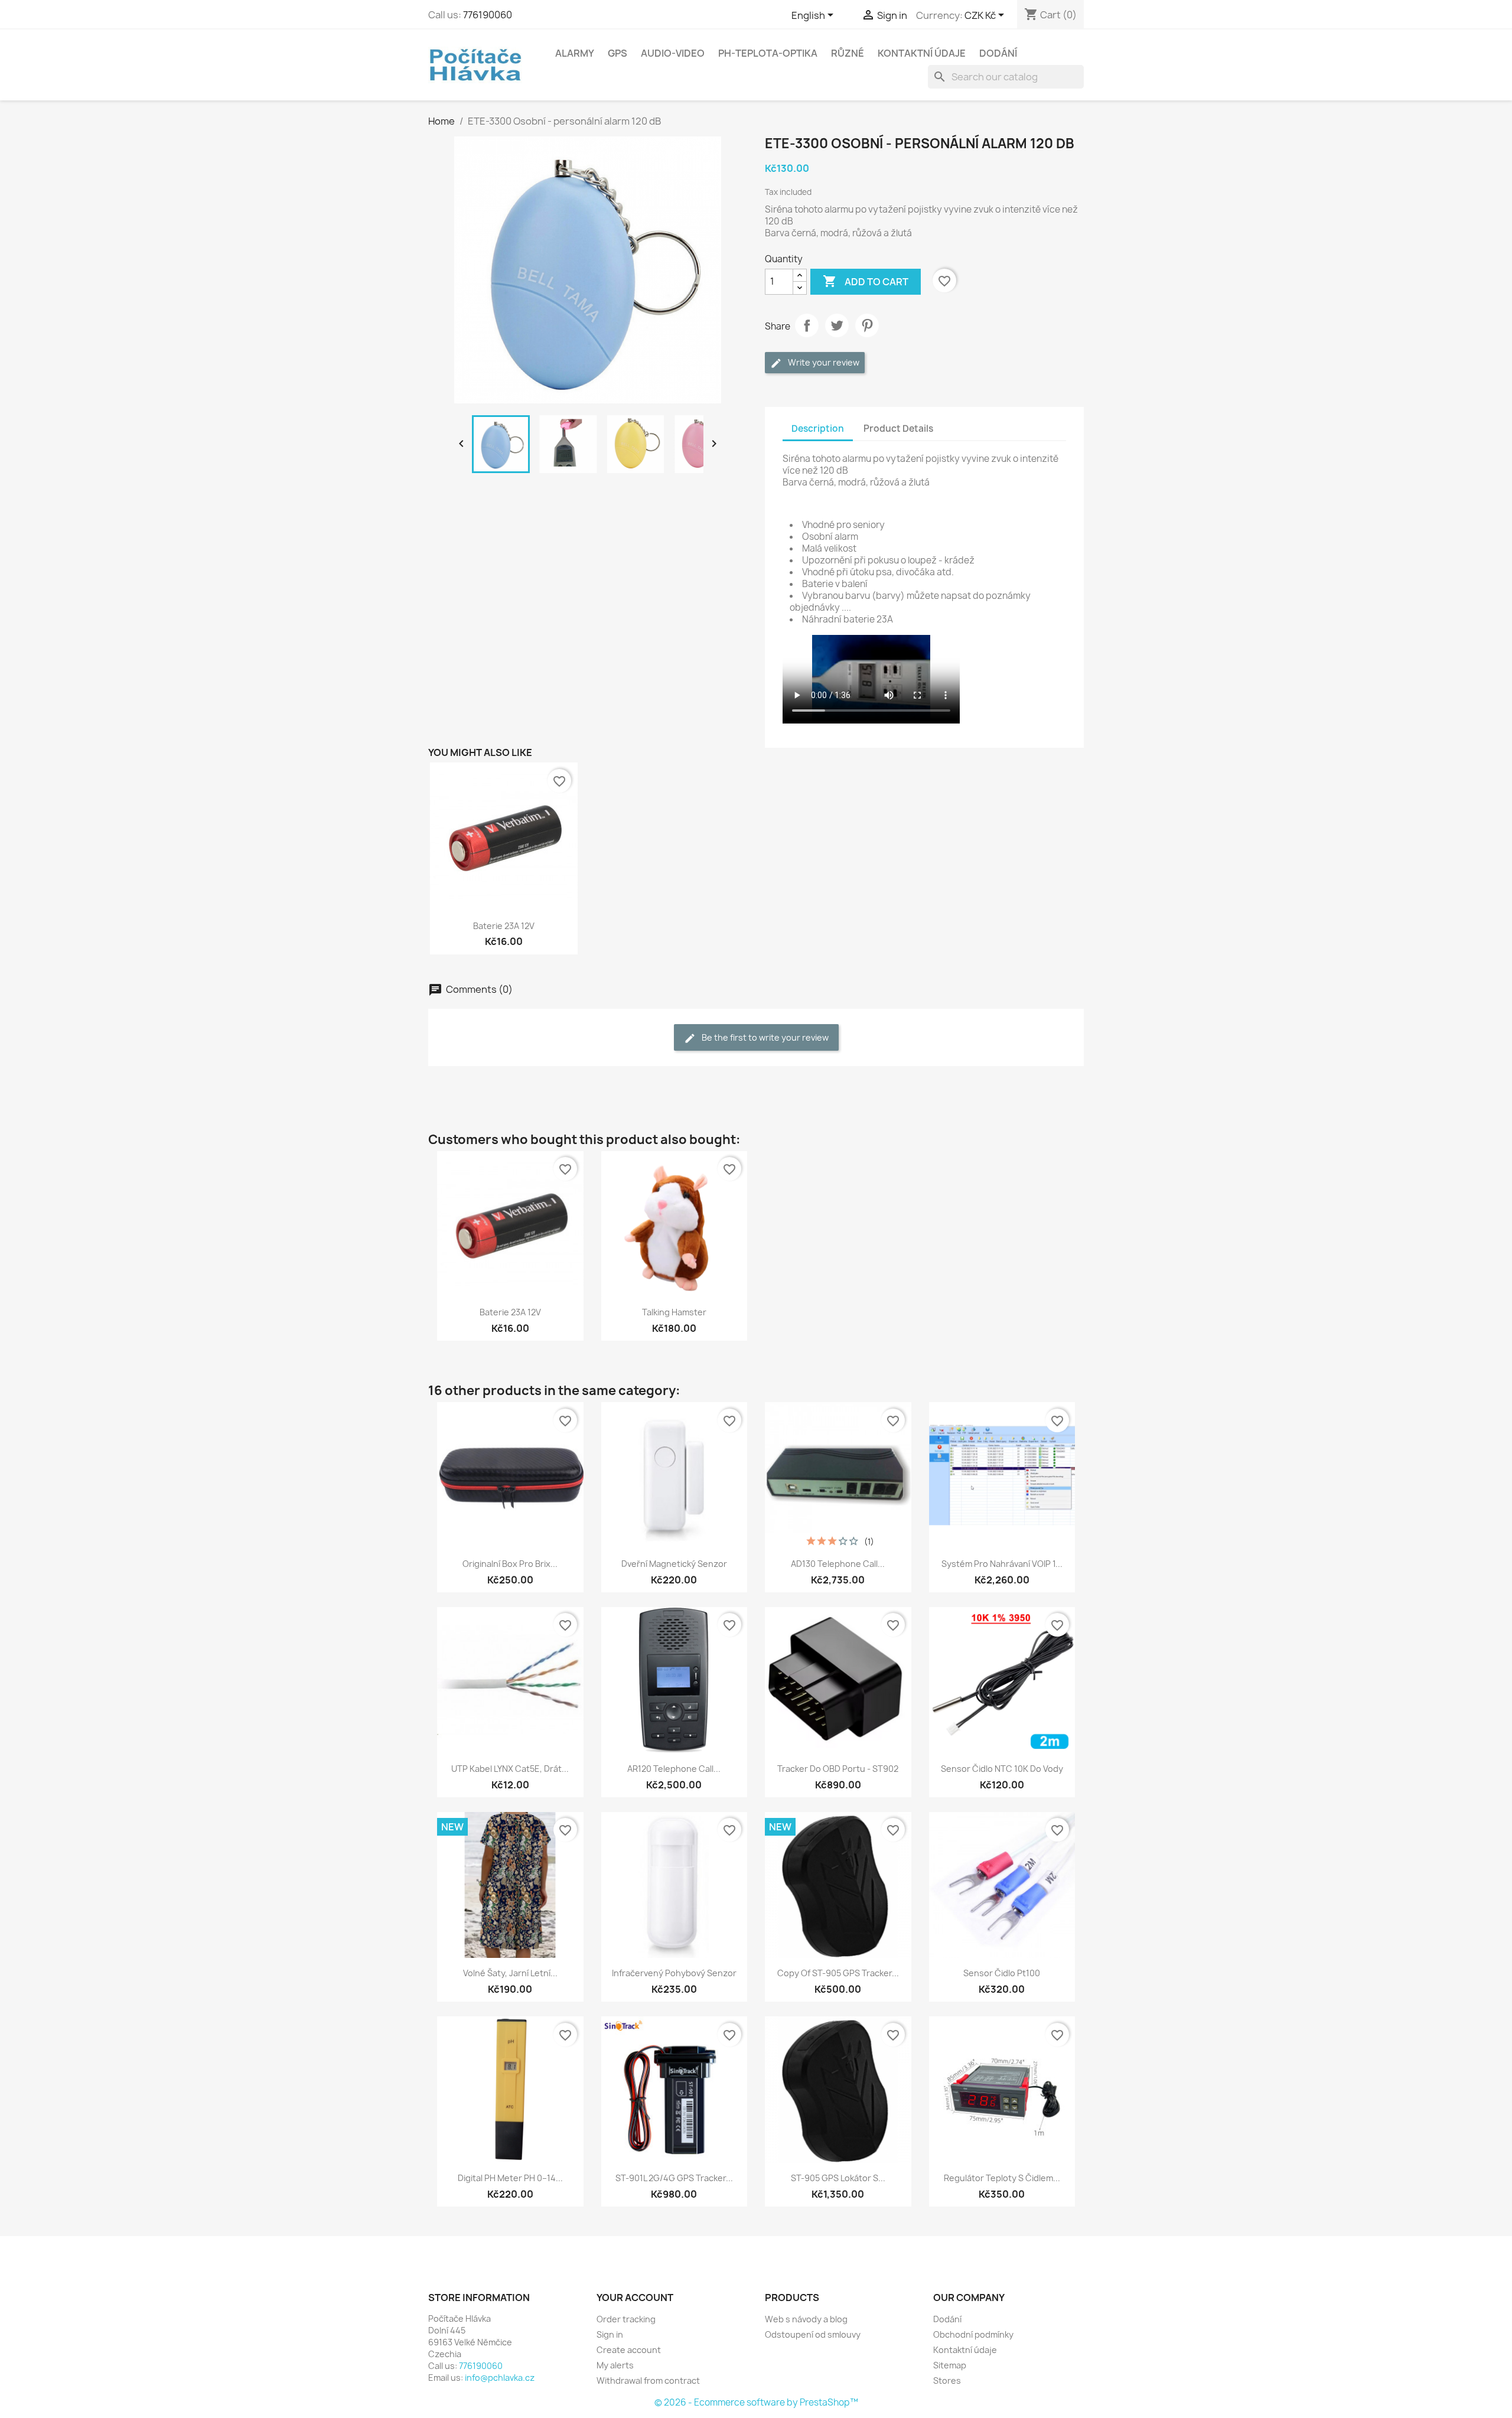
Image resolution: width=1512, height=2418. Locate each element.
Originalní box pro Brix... (510, 1564)
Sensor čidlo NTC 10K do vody (1002, 1769)
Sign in (610, 2334)
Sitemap (950, 2365)
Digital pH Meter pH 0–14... (510, 2178)
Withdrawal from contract (648, 2380)
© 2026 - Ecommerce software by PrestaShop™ (756, 2402)
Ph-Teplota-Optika (768, 53)
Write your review (823, 362)
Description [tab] (818, 428)
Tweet (837, 325)
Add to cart (866, 281)
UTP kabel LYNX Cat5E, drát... (510, 1769)
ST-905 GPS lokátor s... (838, 2178)
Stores (947, 2380)
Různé (848, 53)
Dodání (998, 53)
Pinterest (867, 325)
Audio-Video (673, 53)
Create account (629, 2350)
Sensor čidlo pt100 (1002, 1973)
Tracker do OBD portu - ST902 (838, 1769)
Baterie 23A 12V (504, 926)
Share (807, 325)
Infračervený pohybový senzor (674, 1973)
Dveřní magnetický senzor (674, 1564)
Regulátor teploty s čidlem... (1002, 2178)
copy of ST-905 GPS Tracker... (838, 1973)
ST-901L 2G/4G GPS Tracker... (674, 2178)
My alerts (615, 2365)
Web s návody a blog (806, 2319)
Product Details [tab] (898, 428)
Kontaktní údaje (922, 53)
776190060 (488, 15)
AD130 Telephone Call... (838, 1564)
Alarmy (575, 53)
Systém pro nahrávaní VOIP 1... (1002, 1564)
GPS (617, 53)
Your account (635, 2298)
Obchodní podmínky (973, 2334)
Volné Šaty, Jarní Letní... (510, 1973)
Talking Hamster (674, 1312)
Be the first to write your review (764, 1037)
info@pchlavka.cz (500, 2378)
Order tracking (626, 2319)
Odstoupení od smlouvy (813, 2334)
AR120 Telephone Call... (674, 1769)
